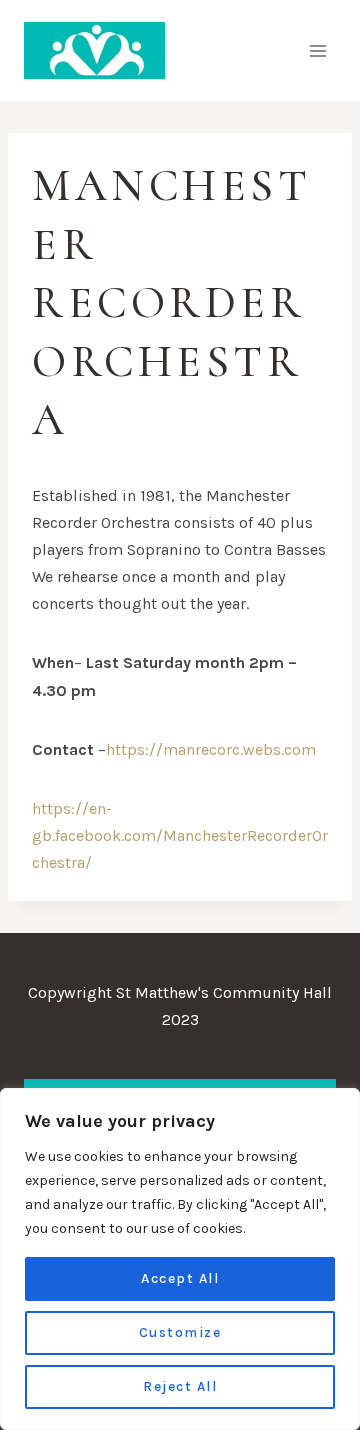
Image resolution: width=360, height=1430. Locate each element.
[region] (180, 1259)
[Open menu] (317, 50)
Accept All (180, 1278)
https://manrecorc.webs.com (211, 749)
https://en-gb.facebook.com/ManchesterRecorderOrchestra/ (180, 835)
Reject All (180, 1386)
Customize (180, 1332)
